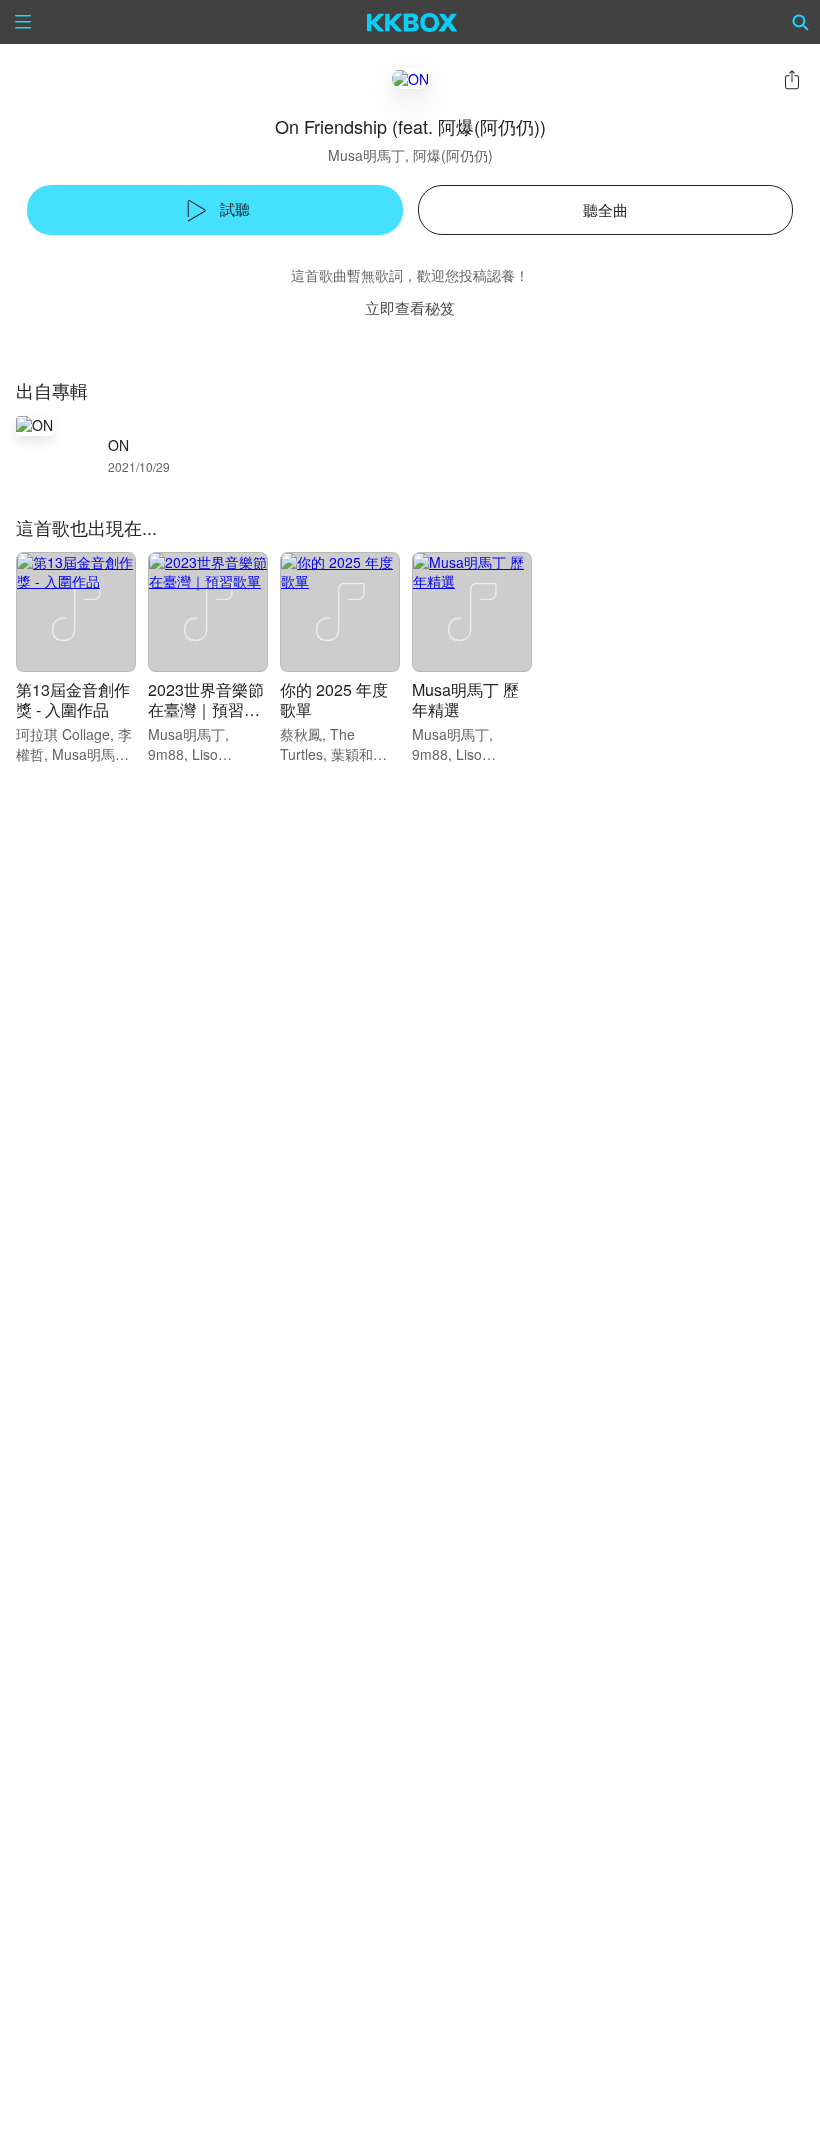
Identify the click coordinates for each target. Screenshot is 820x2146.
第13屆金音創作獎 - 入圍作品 (73, 699)
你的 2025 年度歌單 (334, 699)
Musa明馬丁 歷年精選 (465, 699)
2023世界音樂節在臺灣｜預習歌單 (206, 709)
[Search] (801, 22)
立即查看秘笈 (410, 307)
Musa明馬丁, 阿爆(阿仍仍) (410, 155)
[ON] (410, 78)
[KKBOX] (412, 22)
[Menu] (23, 22)
